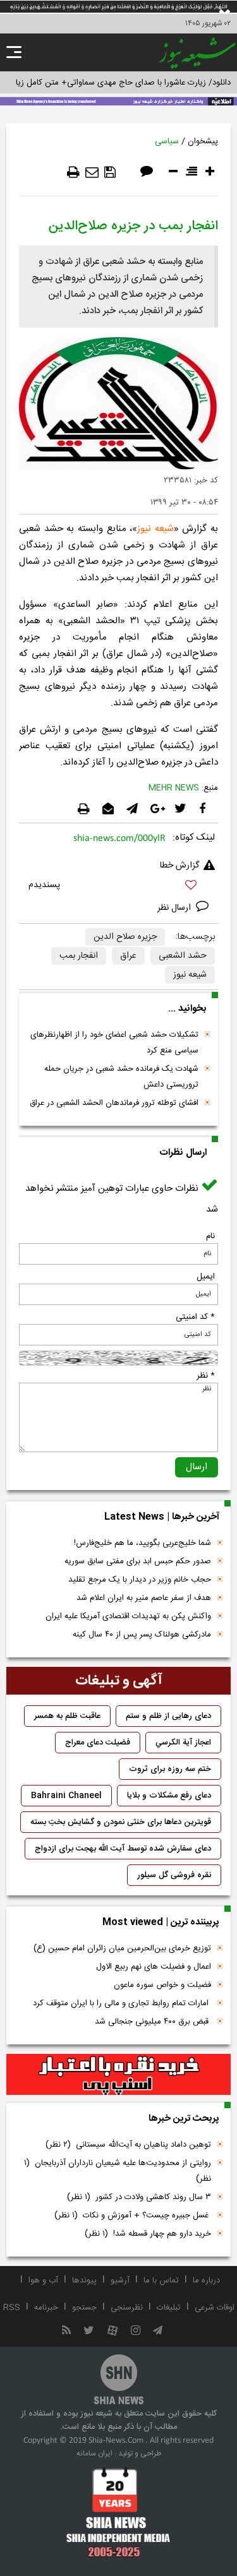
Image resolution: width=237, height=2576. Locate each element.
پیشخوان (203, 141)
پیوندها (84, 2281)
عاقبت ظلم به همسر (67, 1716)
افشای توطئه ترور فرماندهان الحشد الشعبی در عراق (114, 1103)
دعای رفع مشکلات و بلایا (169, 1796)
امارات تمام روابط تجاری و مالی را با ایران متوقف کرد (122, 2003)
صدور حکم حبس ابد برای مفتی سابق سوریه (138, 1561)
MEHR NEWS (174, 788)
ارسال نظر (175, 908)
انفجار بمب (79, 956)
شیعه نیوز (155, 529)
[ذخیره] (110, 172)
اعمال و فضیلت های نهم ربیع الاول (154, 1967)
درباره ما (206, 2281)
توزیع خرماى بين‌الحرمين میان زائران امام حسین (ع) (122, 1948)
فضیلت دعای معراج (98, 1743)
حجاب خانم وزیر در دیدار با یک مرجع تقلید (140, 1580)
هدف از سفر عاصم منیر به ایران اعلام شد (144, 1598)
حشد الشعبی (183, 956)
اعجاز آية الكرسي (183, 1743)
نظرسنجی (127, 2308)
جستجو (84, 2308)
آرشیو (120, 2281)
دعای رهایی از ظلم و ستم (168, 1716)
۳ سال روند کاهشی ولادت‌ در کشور (139, 2197)
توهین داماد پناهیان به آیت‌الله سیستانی (128, 2145)
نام (210, 1236)
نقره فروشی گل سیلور (174, 1875)
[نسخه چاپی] (73, 172)
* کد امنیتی (195, 1317)
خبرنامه (46, 2308)
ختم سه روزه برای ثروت (170, 1769)
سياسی (167, 141)
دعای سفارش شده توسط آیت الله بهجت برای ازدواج (123, 1849)
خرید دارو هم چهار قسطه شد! (148, 2234)
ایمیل (206, 1277)
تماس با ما (161, 2281)
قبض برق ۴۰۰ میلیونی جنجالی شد (153, 2022)
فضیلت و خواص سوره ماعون (162, 1985)
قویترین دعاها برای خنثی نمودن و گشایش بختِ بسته (121, 1822)
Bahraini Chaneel (66, 1796)
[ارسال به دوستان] (92, 172)
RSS (12, 2308)
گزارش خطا (179, 866)
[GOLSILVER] (118, 2075)
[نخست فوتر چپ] (118, 2512)
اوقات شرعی (215, 2308)
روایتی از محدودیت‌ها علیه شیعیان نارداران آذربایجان (118, 2171)
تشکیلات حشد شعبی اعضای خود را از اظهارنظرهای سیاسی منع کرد (114, 1043)
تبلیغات (169, 2308)
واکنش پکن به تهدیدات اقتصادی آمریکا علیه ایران (128, 1616)
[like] (118, 887)
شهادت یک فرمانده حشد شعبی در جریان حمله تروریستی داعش (121, 1077)
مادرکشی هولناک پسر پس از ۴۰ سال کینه (142, 1635)
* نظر (206, 1376)
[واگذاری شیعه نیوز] (118, 100)
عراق (128, 956)
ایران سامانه (94, 2454)
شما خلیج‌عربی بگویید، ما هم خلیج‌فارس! (143, 1543)
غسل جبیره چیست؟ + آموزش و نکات (133, 2215)
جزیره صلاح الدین (125, 937)
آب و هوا (43, 2281)
